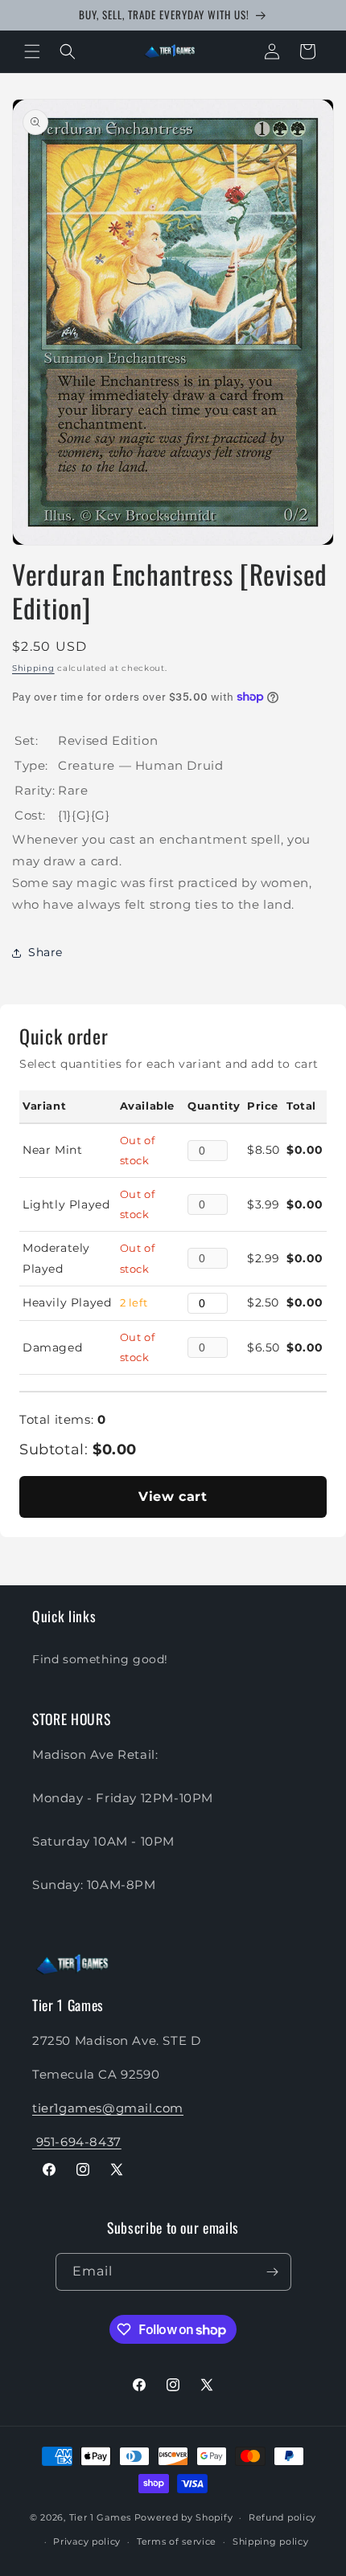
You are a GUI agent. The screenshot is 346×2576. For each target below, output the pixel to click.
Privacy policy (87, 2541)
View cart (173, 1497)
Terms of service (177, 2541)
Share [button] (45, 952)
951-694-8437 (77, 2142)
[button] (32, 51)
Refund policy (282, 2517)
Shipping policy (271, 2541)
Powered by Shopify (184, 2517)
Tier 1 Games (100, 2517)
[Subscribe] (273, 2272)
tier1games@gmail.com (108, 2108)
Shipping (33, 668)
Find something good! (100, 1659)
